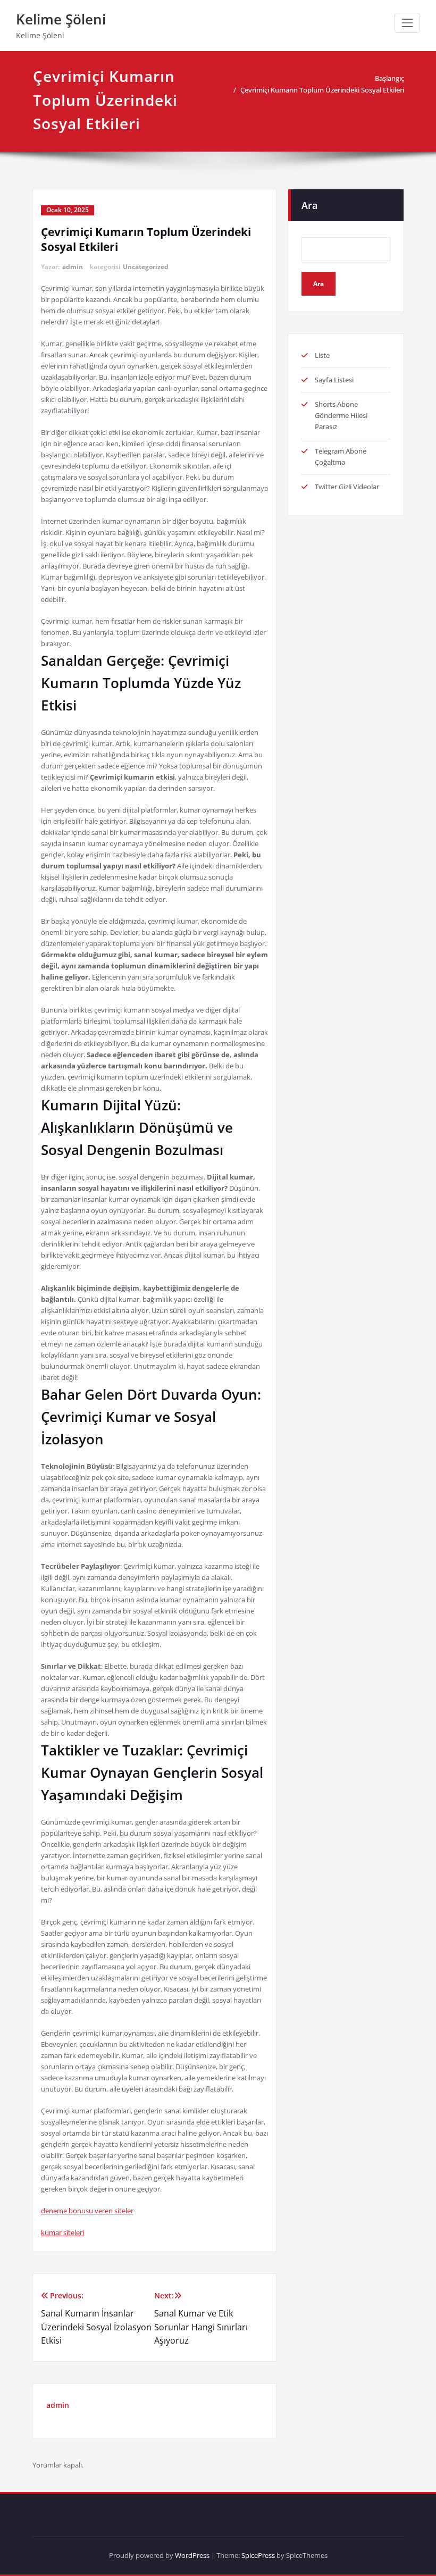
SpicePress (258, 2555)
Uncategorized (146, 267)
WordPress (192, 2555)
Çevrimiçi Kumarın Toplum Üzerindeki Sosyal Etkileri (322, 90)
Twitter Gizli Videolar (347, 487)
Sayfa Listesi (334, 380)
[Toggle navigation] (407, 23)
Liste (322, 355)
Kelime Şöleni (61, 19)
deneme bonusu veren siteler (87, 2211)
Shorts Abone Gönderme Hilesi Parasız (341, 415)
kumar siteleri (62, 2232)
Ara (309, 205)
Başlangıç (389, 78)
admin (73, 267)
